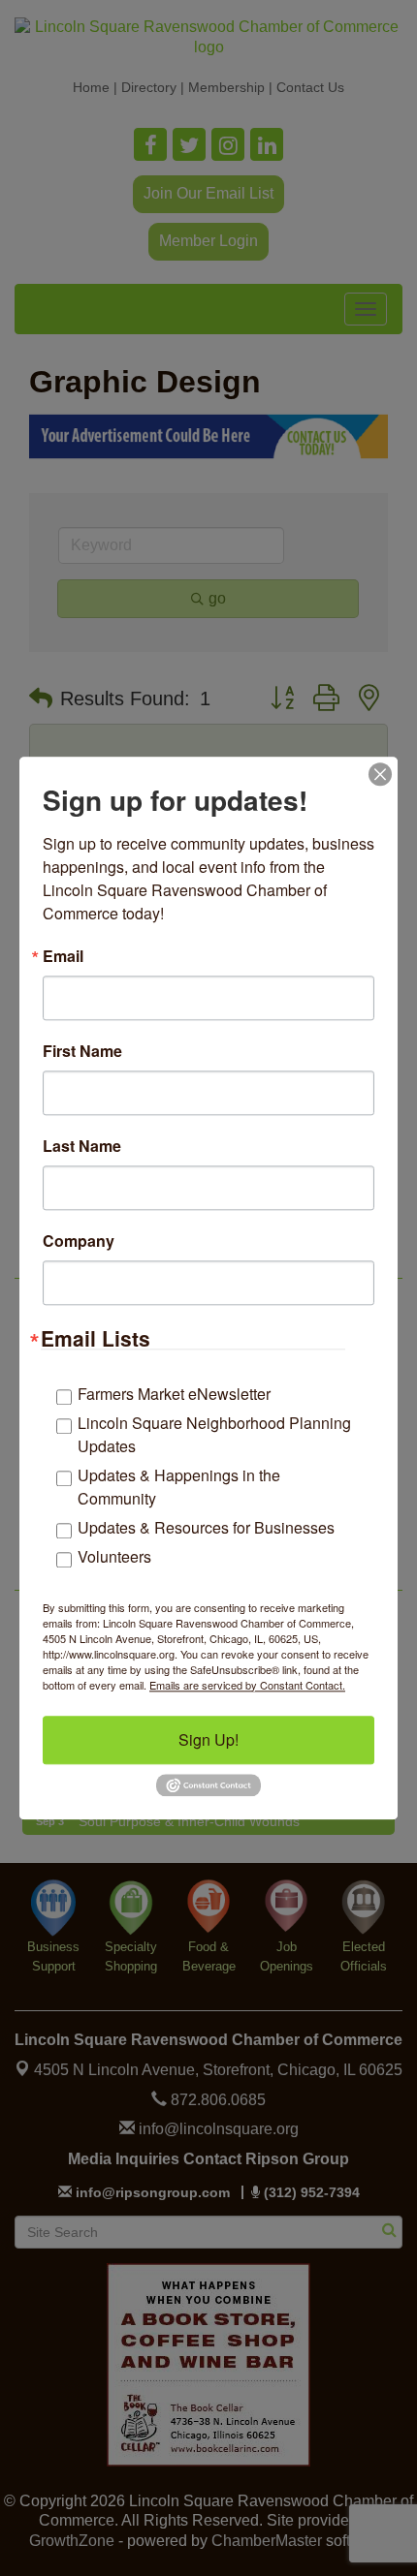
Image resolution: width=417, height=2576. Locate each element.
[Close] (380, 774)
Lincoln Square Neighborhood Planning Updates (214, 1434)
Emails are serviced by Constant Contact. (247, 1685)
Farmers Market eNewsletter (174, 1394)
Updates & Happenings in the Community (179, 1487)
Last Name (82, 1146)
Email (63, 956)
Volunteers (114, 1556)
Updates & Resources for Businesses (206, 1527)
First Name (82, 1051)
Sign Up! (208, 1739)
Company (79, 1241)
